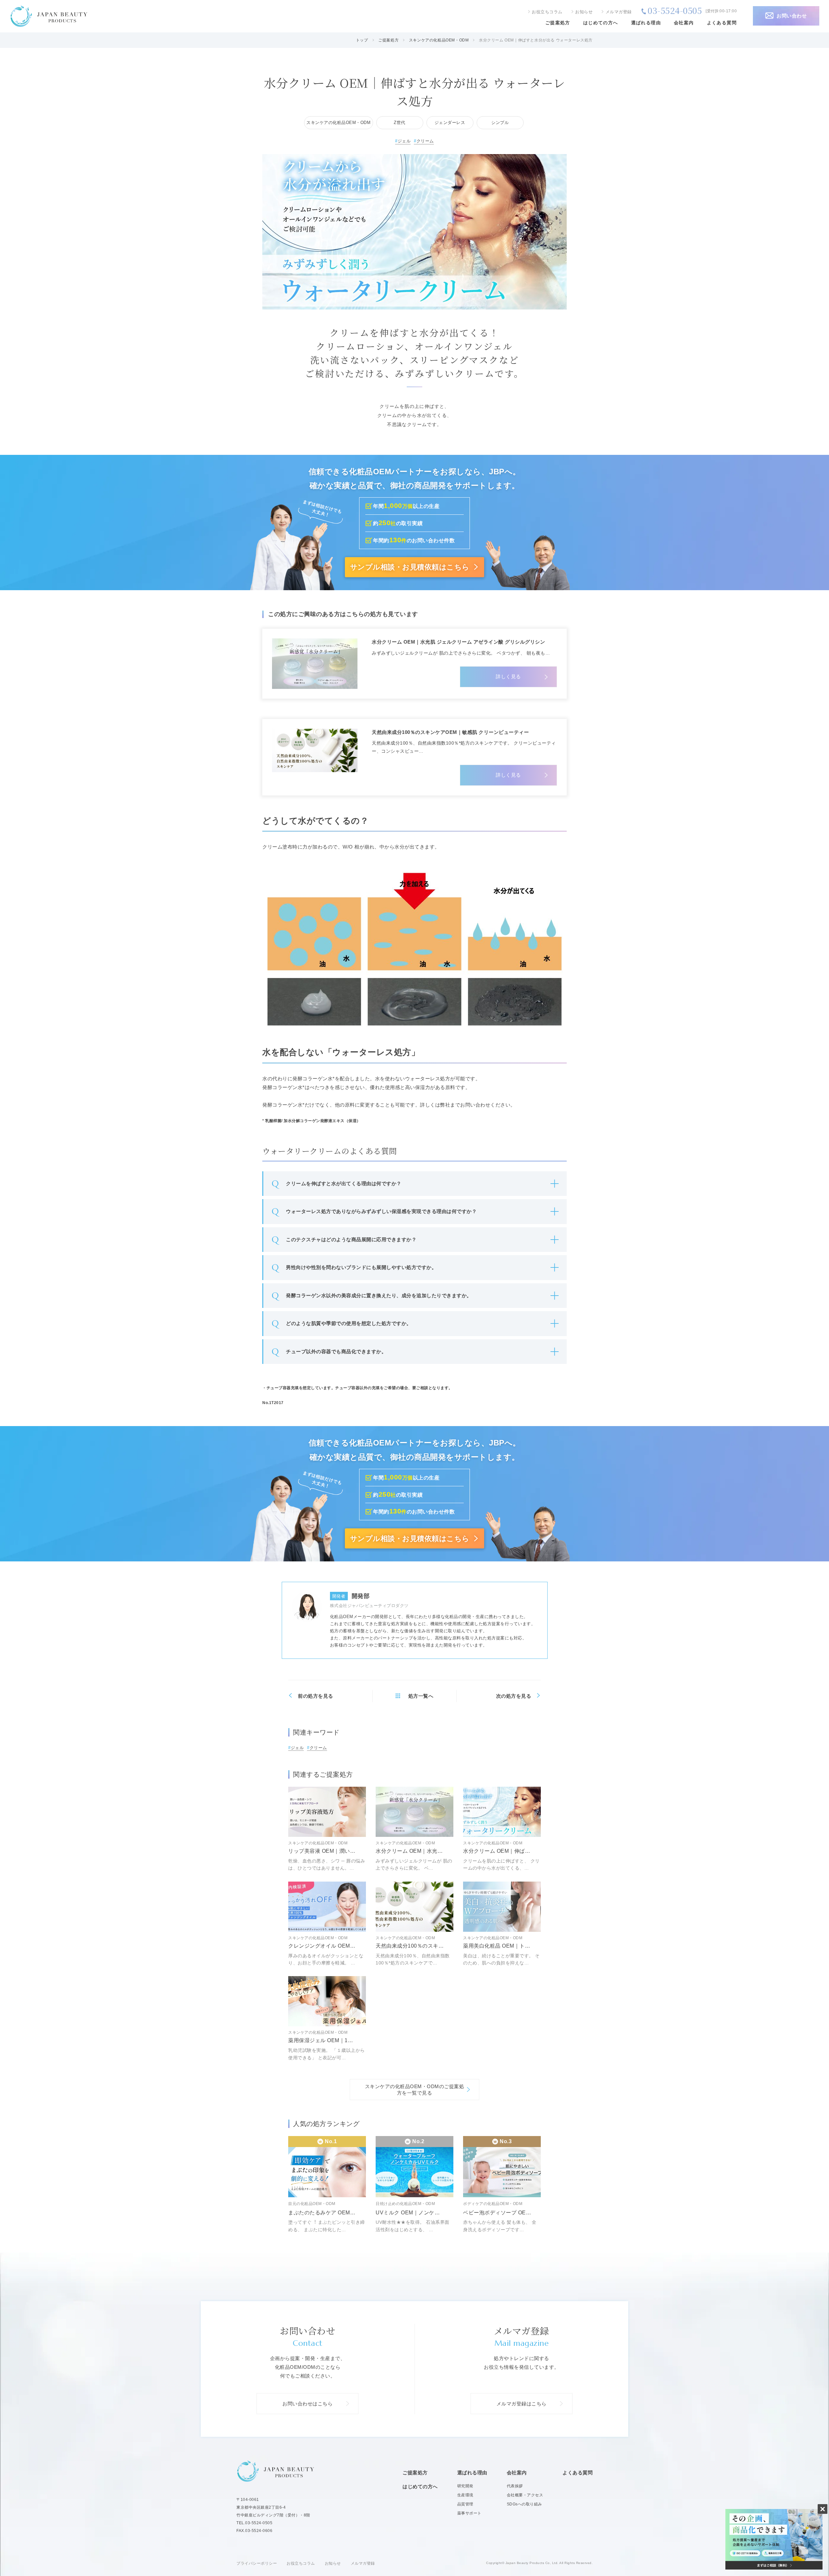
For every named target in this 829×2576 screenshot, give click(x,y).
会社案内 (684, 23)
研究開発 (465, 2486)
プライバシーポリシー (257, 2563)
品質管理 (465, 2504)
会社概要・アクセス (525, 2495)
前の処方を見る (316, 1696)
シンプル (500, 123)
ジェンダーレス (450, 123)
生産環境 (465, 2495)
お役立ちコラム (547, 12)
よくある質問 (722, 23)
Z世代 (400, 123)
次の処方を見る (514, 1696)
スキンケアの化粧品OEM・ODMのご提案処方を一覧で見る (415, 2090)
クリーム (425, 141)
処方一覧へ (421, 1696)
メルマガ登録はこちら (522, 2404)
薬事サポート (469, 2513)
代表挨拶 (515, 2486)
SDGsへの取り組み (524, 2504)
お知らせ (584, 12)
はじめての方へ (601, 23)
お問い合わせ (792, 16)
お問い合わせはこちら (307, 2404)
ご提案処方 (558, 23)
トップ (362, 40)
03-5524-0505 (675, 10)
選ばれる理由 (646, 23)
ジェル (404, 141)
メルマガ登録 (619, 12)
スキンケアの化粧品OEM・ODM (439, 40)
